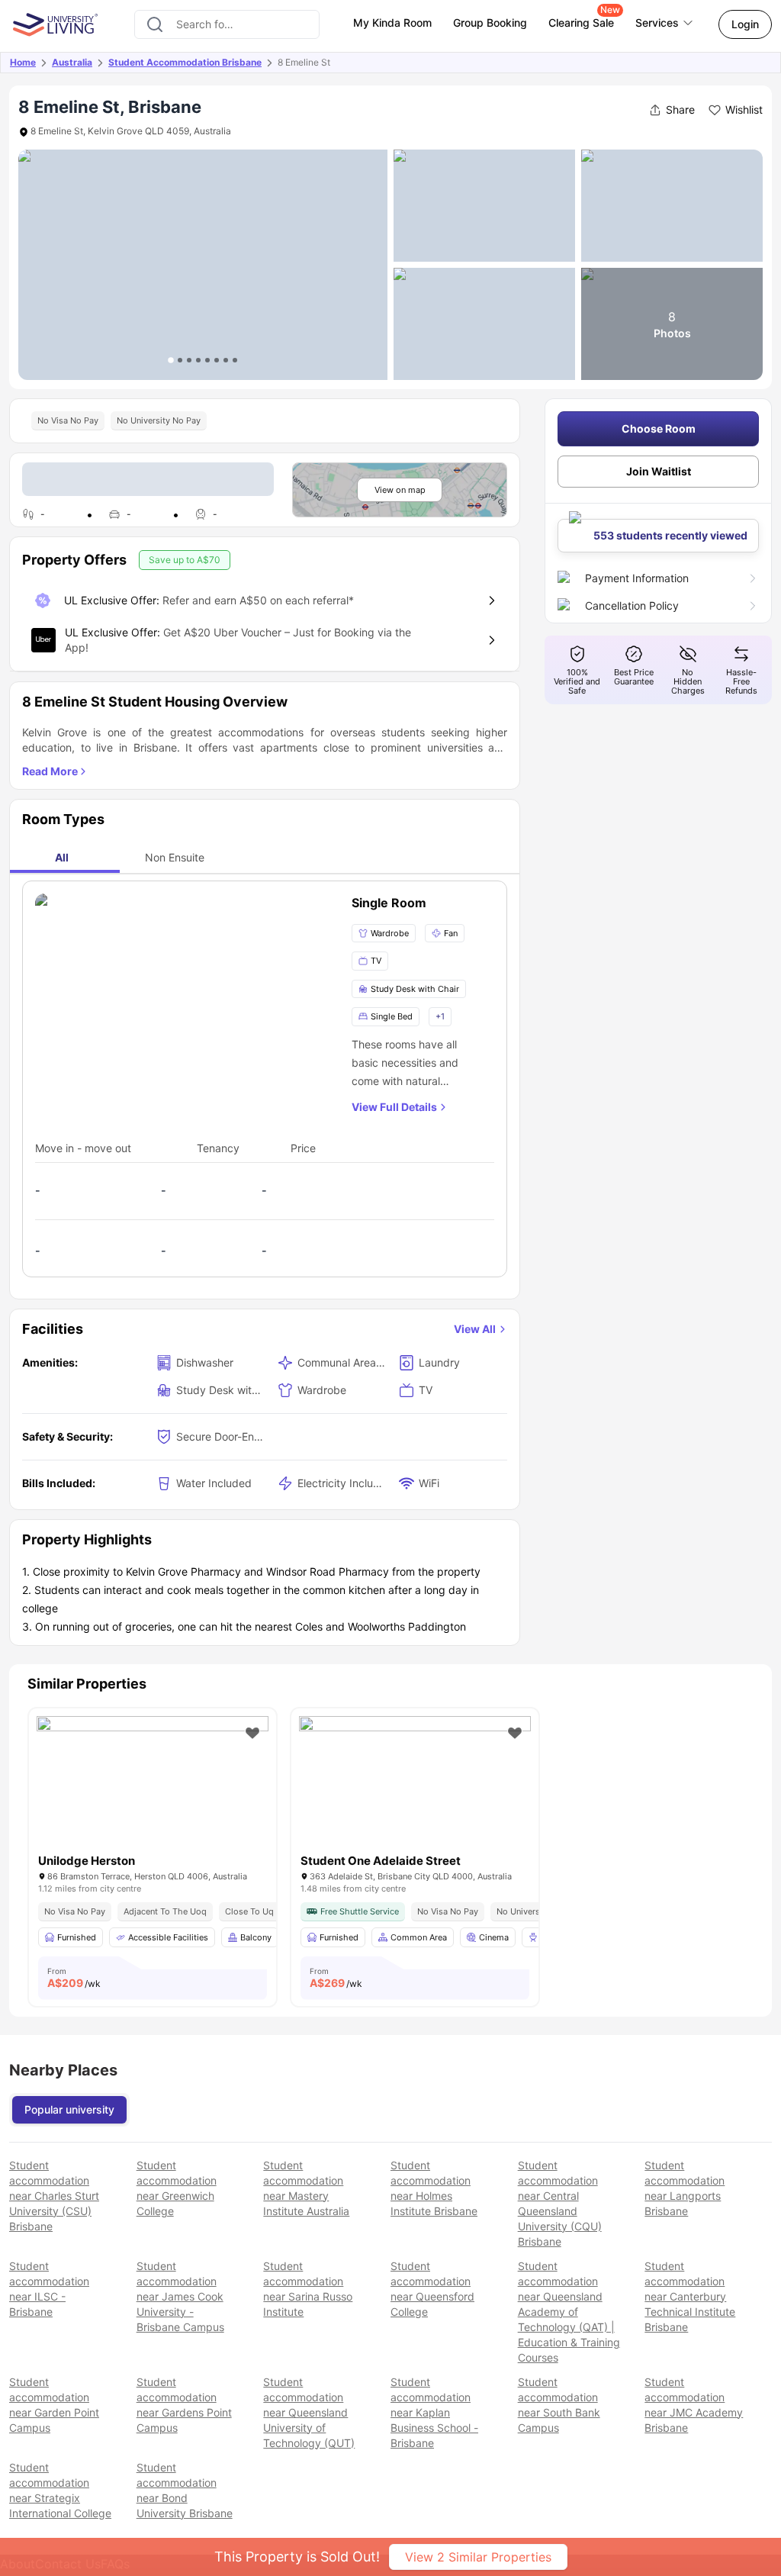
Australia (72, 62)
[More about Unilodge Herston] (153, 1794)
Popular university (69, 2109)
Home (23, 62)
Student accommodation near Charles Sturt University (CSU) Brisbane (54, 2196)
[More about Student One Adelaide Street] (415, 1794)
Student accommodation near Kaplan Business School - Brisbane (434, 2412)
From (74, 1978)
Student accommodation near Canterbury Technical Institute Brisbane (690, 2296)
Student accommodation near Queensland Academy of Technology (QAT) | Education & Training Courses (569, 2312)
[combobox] (227, 24)
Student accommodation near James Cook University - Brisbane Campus (180, 2296)
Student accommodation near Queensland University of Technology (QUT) (309, 2412)
